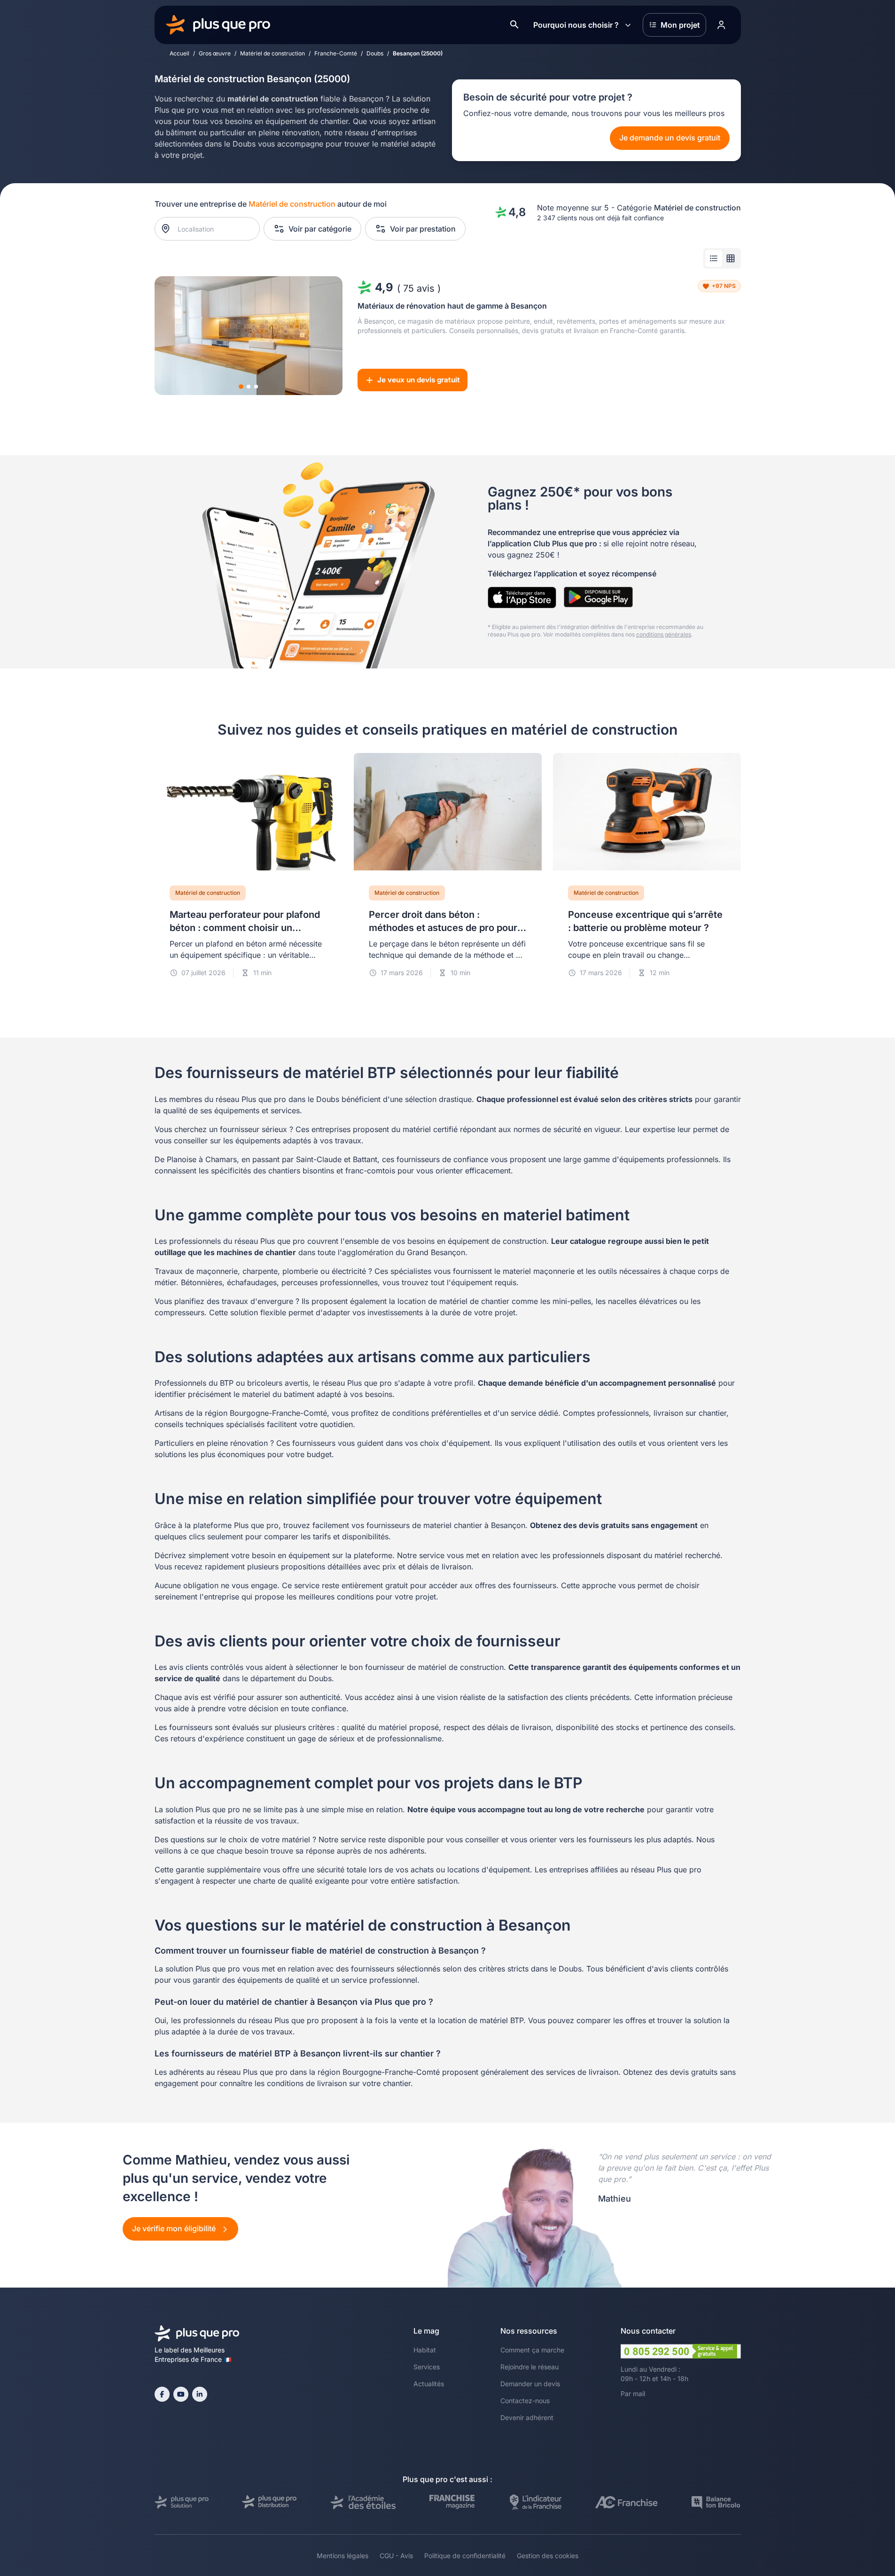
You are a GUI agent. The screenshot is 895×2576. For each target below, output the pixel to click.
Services (427, 2367)
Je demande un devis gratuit (670, 138)
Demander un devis (530, 2384)
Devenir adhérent (527, 2417)
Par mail (633, 2394)
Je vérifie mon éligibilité (175, 2228)
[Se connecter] (722, 25)
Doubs (375, 53)
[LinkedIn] (200, 2394)
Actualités (429, 2384)
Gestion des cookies (548, 2556)
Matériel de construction (272, 53)
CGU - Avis (396, 2556)
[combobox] (212, 229)
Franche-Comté (336, 53)
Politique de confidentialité (465, 2556)
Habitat (425, 2350)
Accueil (179, 53)
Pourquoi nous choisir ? (576, 25)
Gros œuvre (215, 53)
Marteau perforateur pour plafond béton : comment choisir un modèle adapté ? (245, 928)
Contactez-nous (525, 2401)
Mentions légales (342, 2556)
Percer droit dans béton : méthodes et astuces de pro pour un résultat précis (443, 928)
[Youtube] (181, 2394)
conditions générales (664, 634)
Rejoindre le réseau (529, 2367)
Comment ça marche (532, 2350)
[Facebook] (162, 2394)
